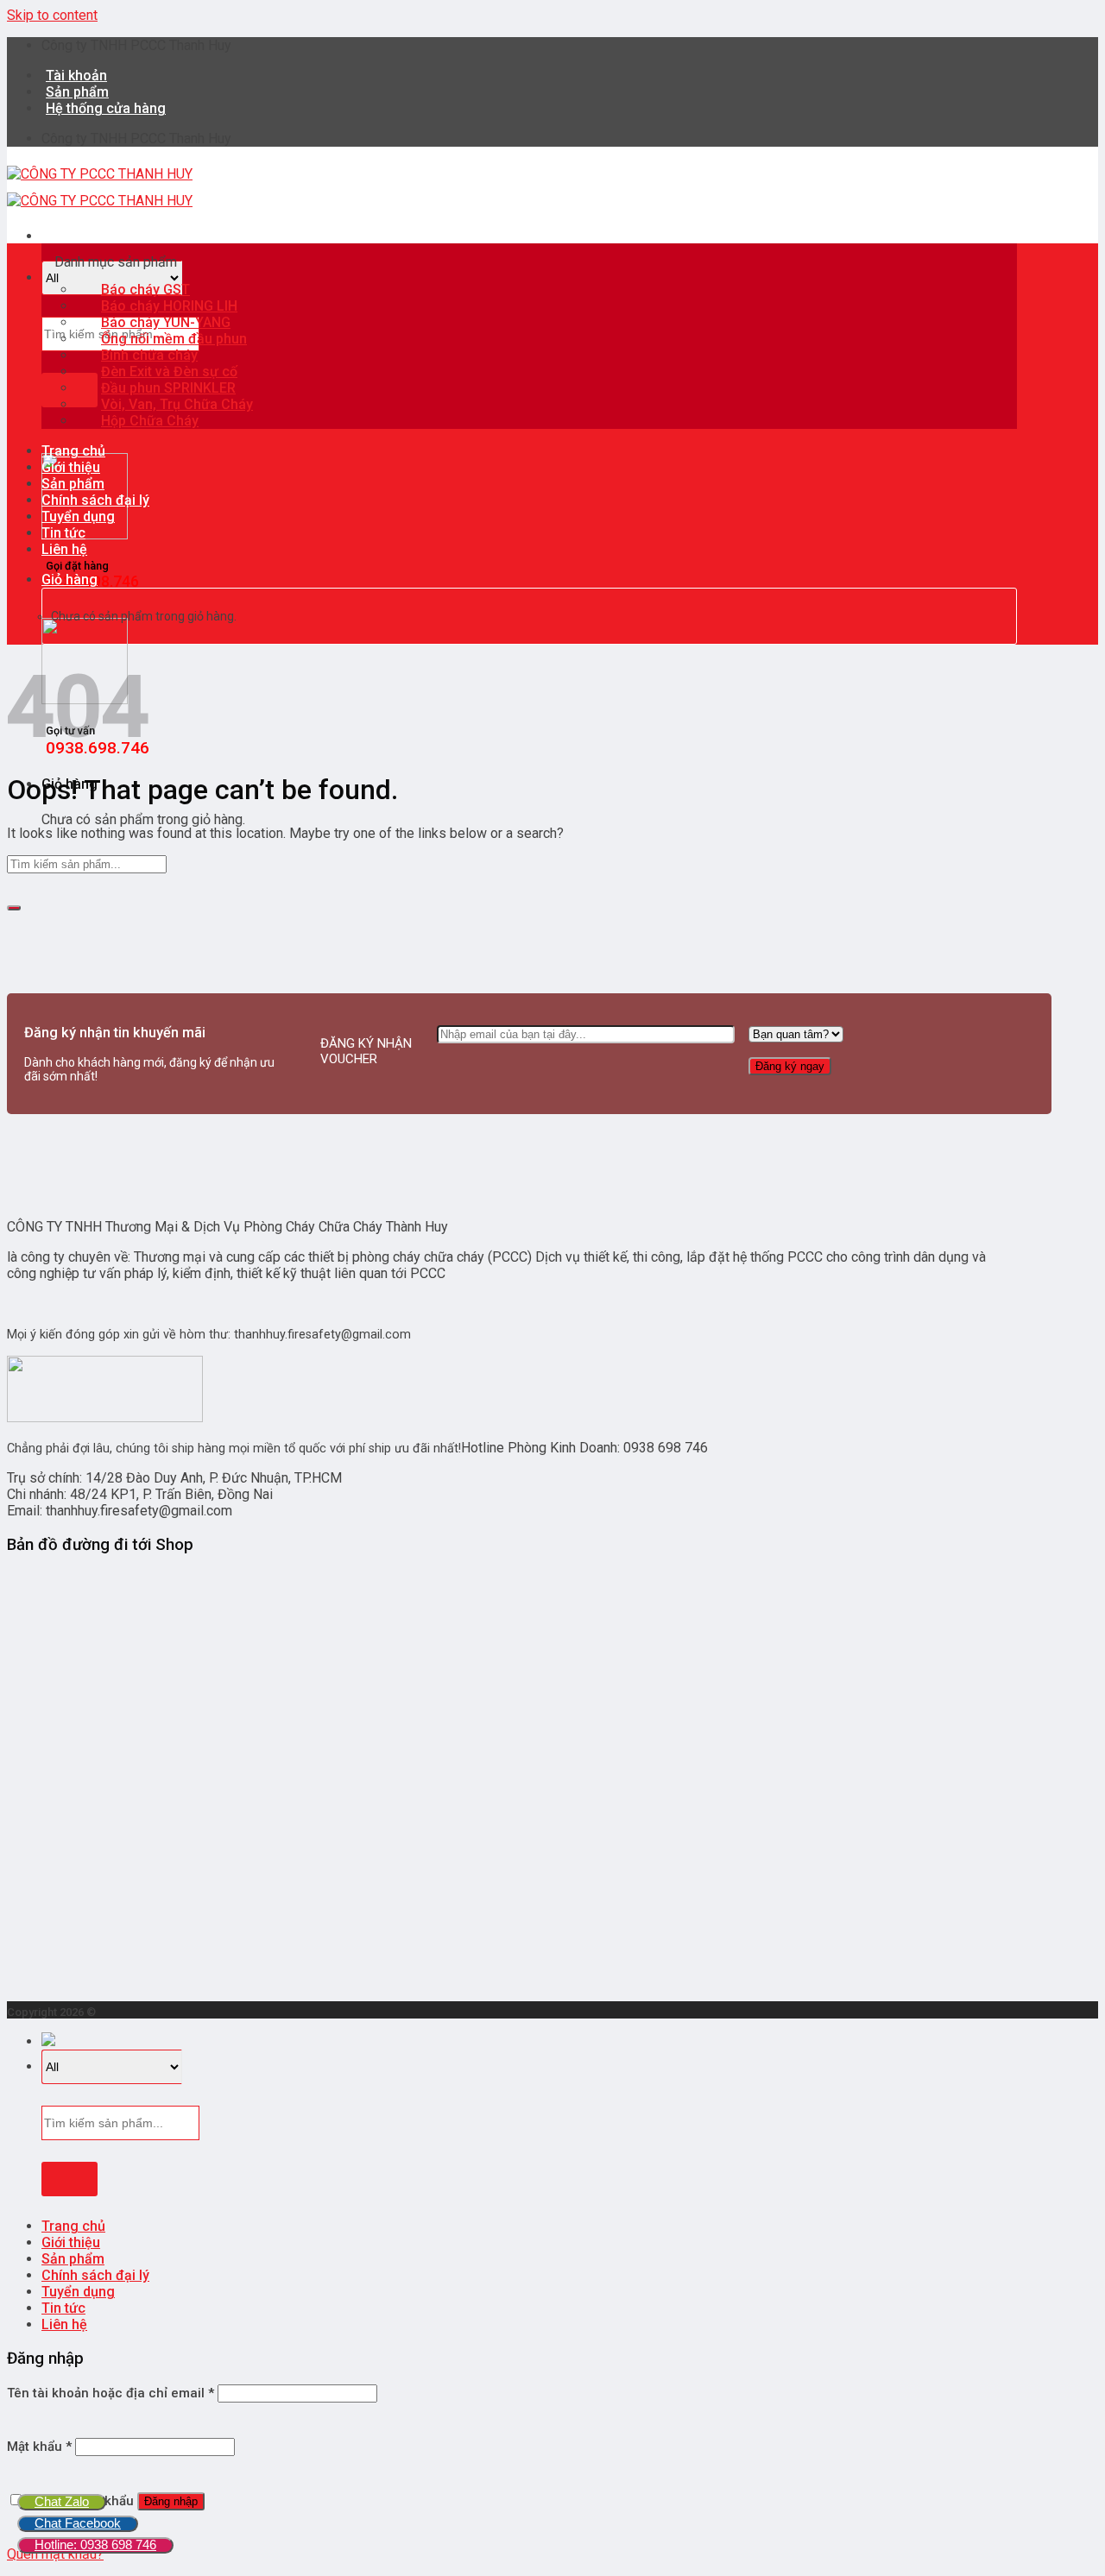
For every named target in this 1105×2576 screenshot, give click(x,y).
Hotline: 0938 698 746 (95, 2545)
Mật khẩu (39, 2447)
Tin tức (63, 533)
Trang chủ (73, 451)
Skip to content (52, 15)
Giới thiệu (71, 467)
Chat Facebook (78, 2523)
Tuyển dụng (78, 516)
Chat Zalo (62, 2501)
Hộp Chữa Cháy (150, 421)
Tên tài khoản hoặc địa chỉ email (110, 2393)
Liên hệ (64, 549)
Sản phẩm (73, 484)
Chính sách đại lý (95, 500)
